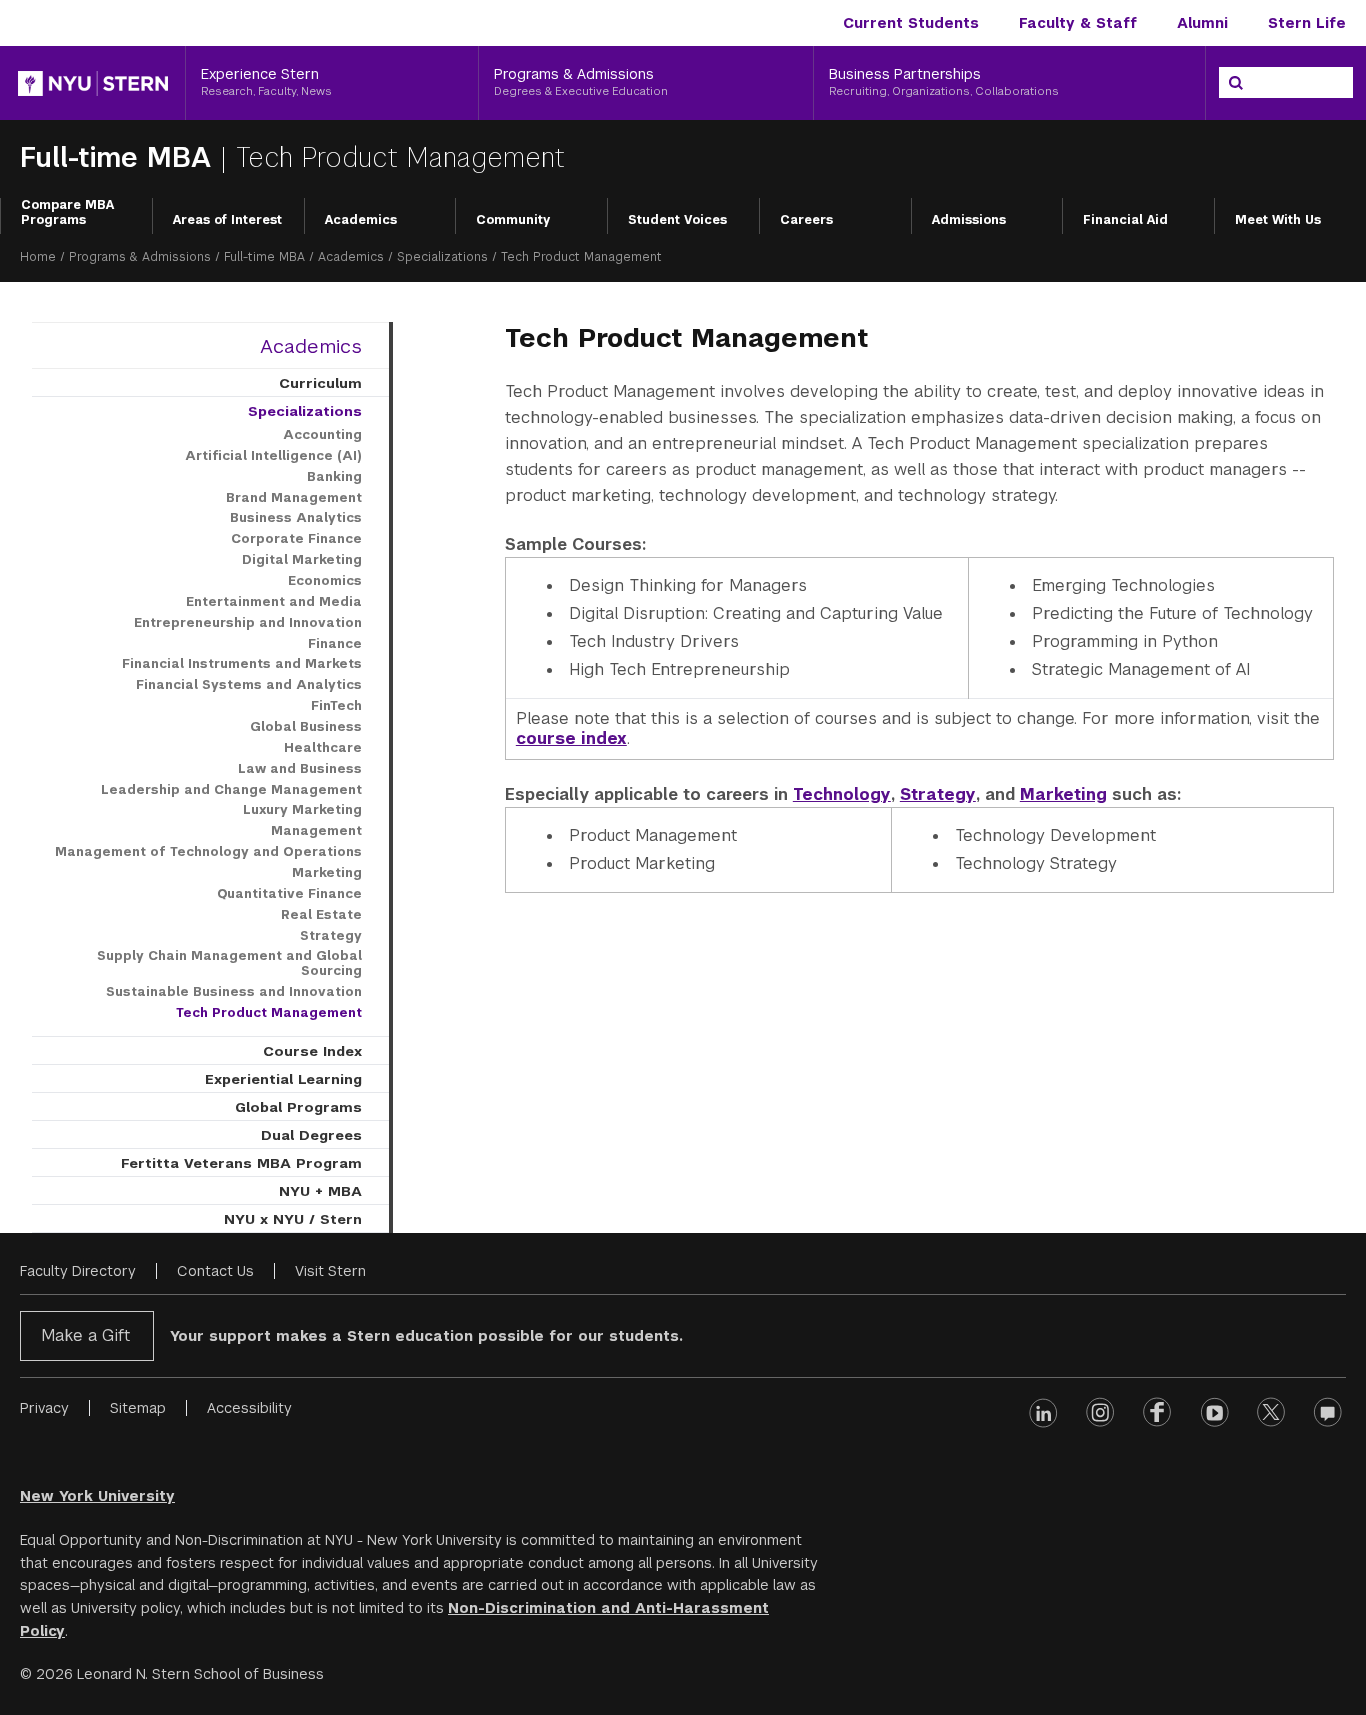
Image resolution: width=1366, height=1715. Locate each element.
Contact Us (215, 1271)
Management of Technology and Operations (208, 852)
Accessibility (249, 1408)
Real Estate (321, 915)
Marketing (1063, 794)
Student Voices (677, 220)
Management (316, 831)
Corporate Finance (296, 539)
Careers (806, 220)
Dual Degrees (311, 1135)
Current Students (911, 23)
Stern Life (1307, 23)
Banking (334, 477)
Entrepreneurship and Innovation (248, 623)
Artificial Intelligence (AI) (273, 456)
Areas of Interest (227, 220)
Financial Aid (1125, 220)
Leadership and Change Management (231, 790)
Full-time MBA (120, 157)
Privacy (44, 1408)
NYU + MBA (320, 1191)
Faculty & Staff (1078, 23)
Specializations (442, 257)
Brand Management (294, 498)
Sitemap (138, 1408)
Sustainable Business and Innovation (234, 992)
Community (513, 220)
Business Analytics (296, 518)
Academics (361, 220)
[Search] (1236, 83)
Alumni (1202, 23)
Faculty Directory (78, 1271)
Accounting (322, 435)
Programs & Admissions (140, 257)
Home (38, 257)
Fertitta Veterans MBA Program (241, 1163)
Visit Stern (330, 1271)
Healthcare (323, 748)
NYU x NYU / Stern (293, 1219)
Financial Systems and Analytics (249, 685)
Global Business (306, 727)
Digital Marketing (302, 560)
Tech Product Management (269, 1013)
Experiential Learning (283, 1079)
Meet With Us (1278, 220)
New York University (97, 1496)
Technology (842, 794)
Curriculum (320, 383)
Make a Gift (85, 1335)
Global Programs (298, 1107)
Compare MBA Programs (67, 213)
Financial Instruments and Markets (242, 664)
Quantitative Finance (289, 894)
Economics (325, 581)
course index (571, 738)
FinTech (336, 706)
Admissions (969, 220)
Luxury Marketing (302, 810)
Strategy (938, 794)
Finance (335, 644)
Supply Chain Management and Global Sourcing (229, 963)
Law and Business (300, 769)
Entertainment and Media (274, 602)
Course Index (312, 1051)
